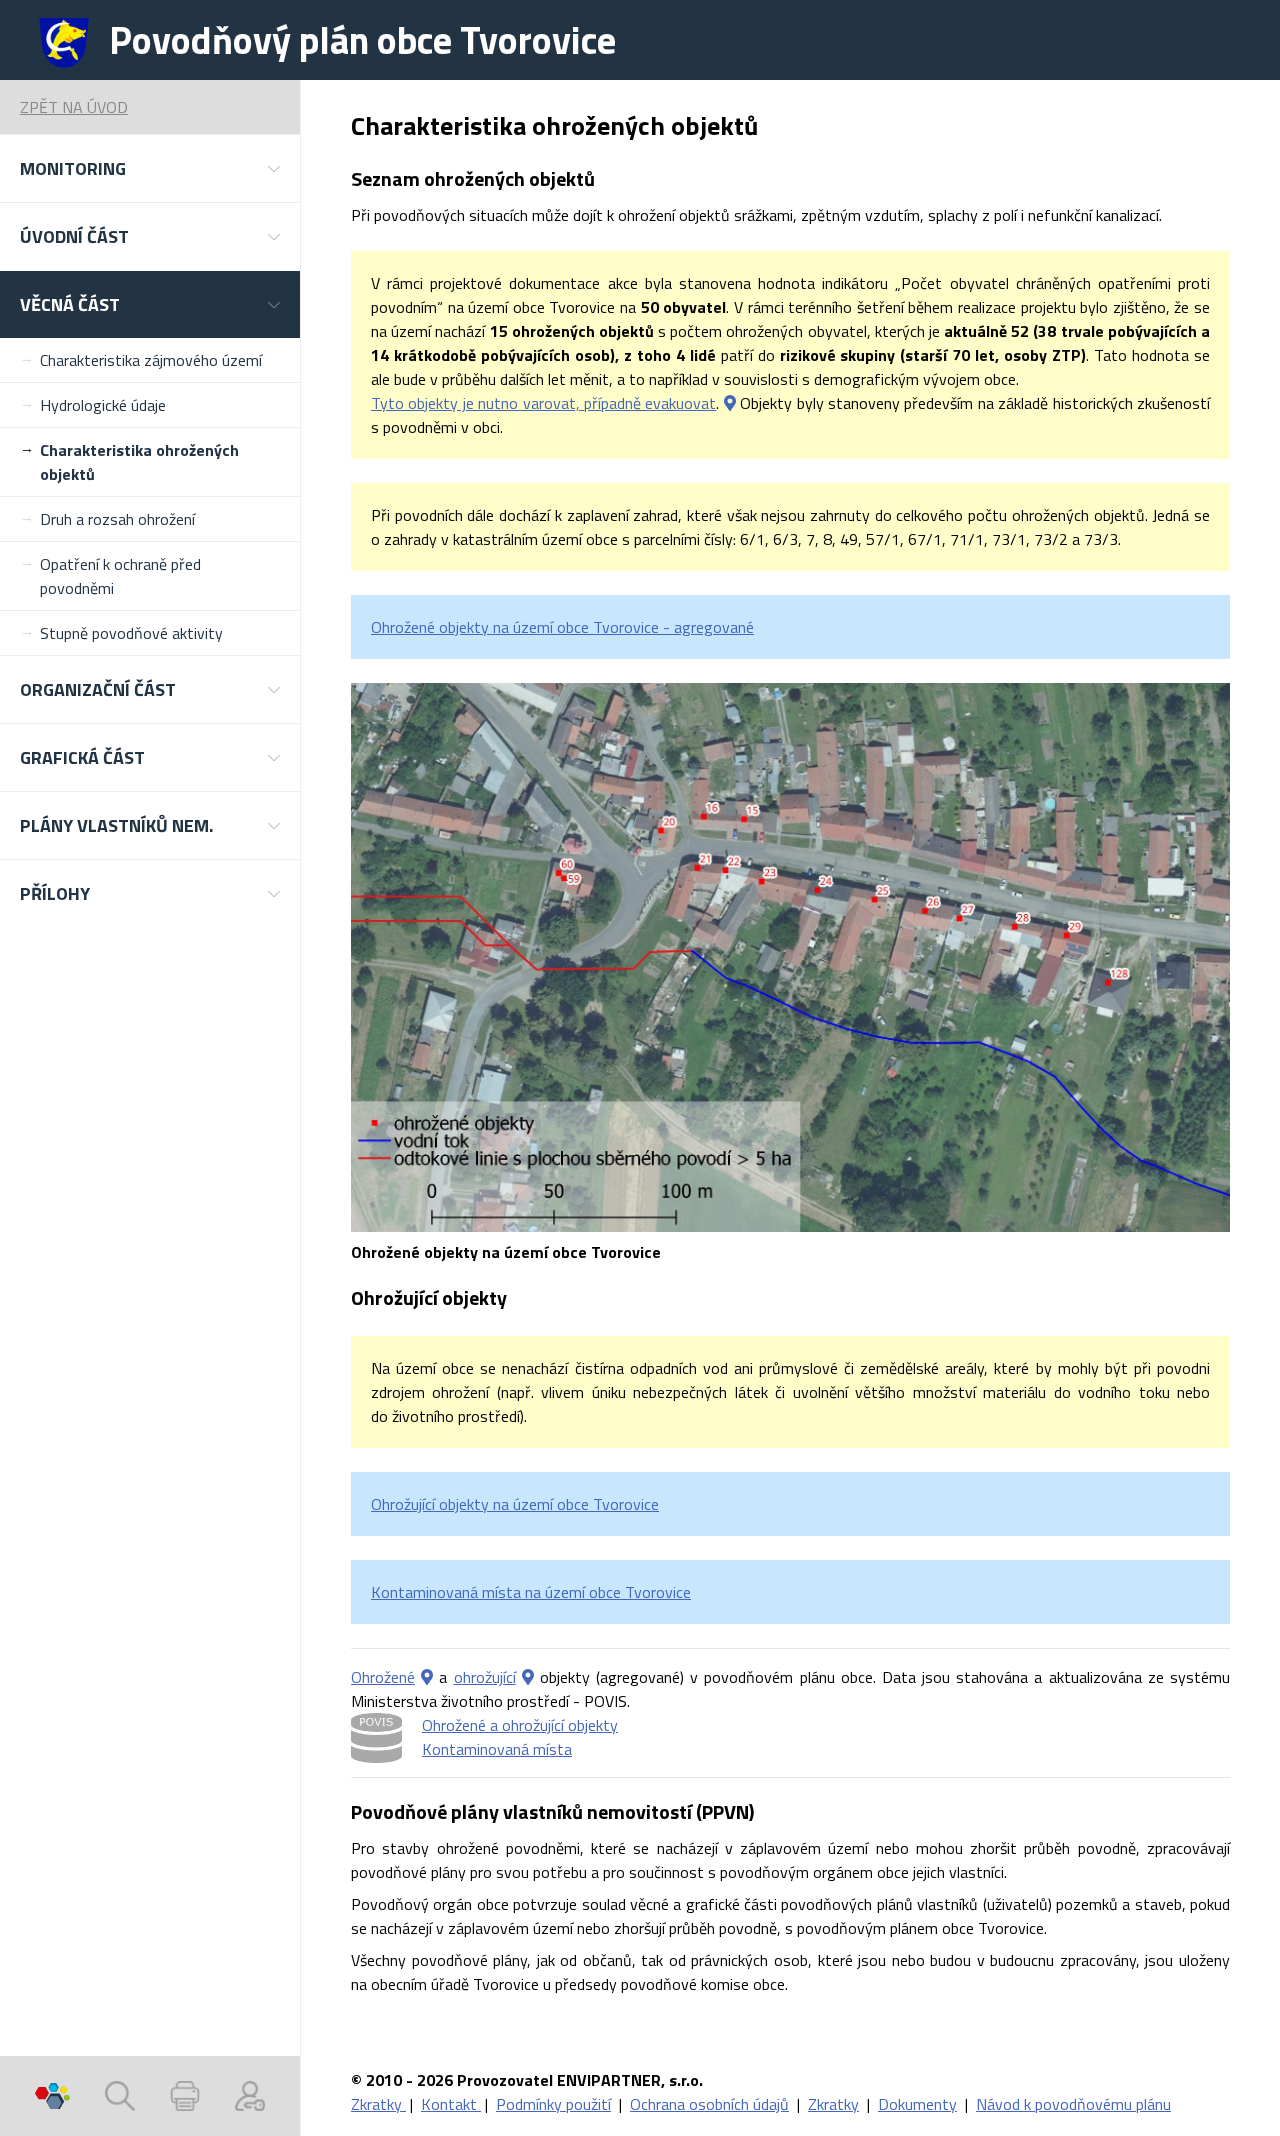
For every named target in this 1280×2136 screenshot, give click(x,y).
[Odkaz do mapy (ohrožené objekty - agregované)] (427, 1677)
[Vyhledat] (120, 2096)
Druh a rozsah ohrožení (117, 519)
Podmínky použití (553, 2104)
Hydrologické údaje (103, 405)
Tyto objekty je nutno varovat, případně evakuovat (543, 403)
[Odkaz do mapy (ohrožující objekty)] (528, 1677)
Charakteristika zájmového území (151, 360)
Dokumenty (917, 2104)
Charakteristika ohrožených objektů (139, 462)
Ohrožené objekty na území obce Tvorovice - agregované (562, 627)
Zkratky (378, 2104)
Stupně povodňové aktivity (131, 633)
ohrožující (485, 1677)
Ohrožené (383, 1677)
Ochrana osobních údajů (709, 2104)
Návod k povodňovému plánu (1073, 2104)
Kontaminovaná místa (497, 1749)
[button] (150, 168)
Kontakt (451, 2104)
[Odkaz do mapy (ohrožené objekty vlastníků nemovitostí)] (730, 403)
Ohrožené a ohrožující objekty (520, 1725)
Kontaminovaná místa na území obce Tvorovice (531, 1592)
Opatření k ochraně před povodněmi (120, 576)
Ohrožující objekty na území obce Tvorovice (515, 1504)
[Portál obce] (52, 2096)
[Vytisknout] (185, 2096)
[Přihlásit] (250, 2096)
